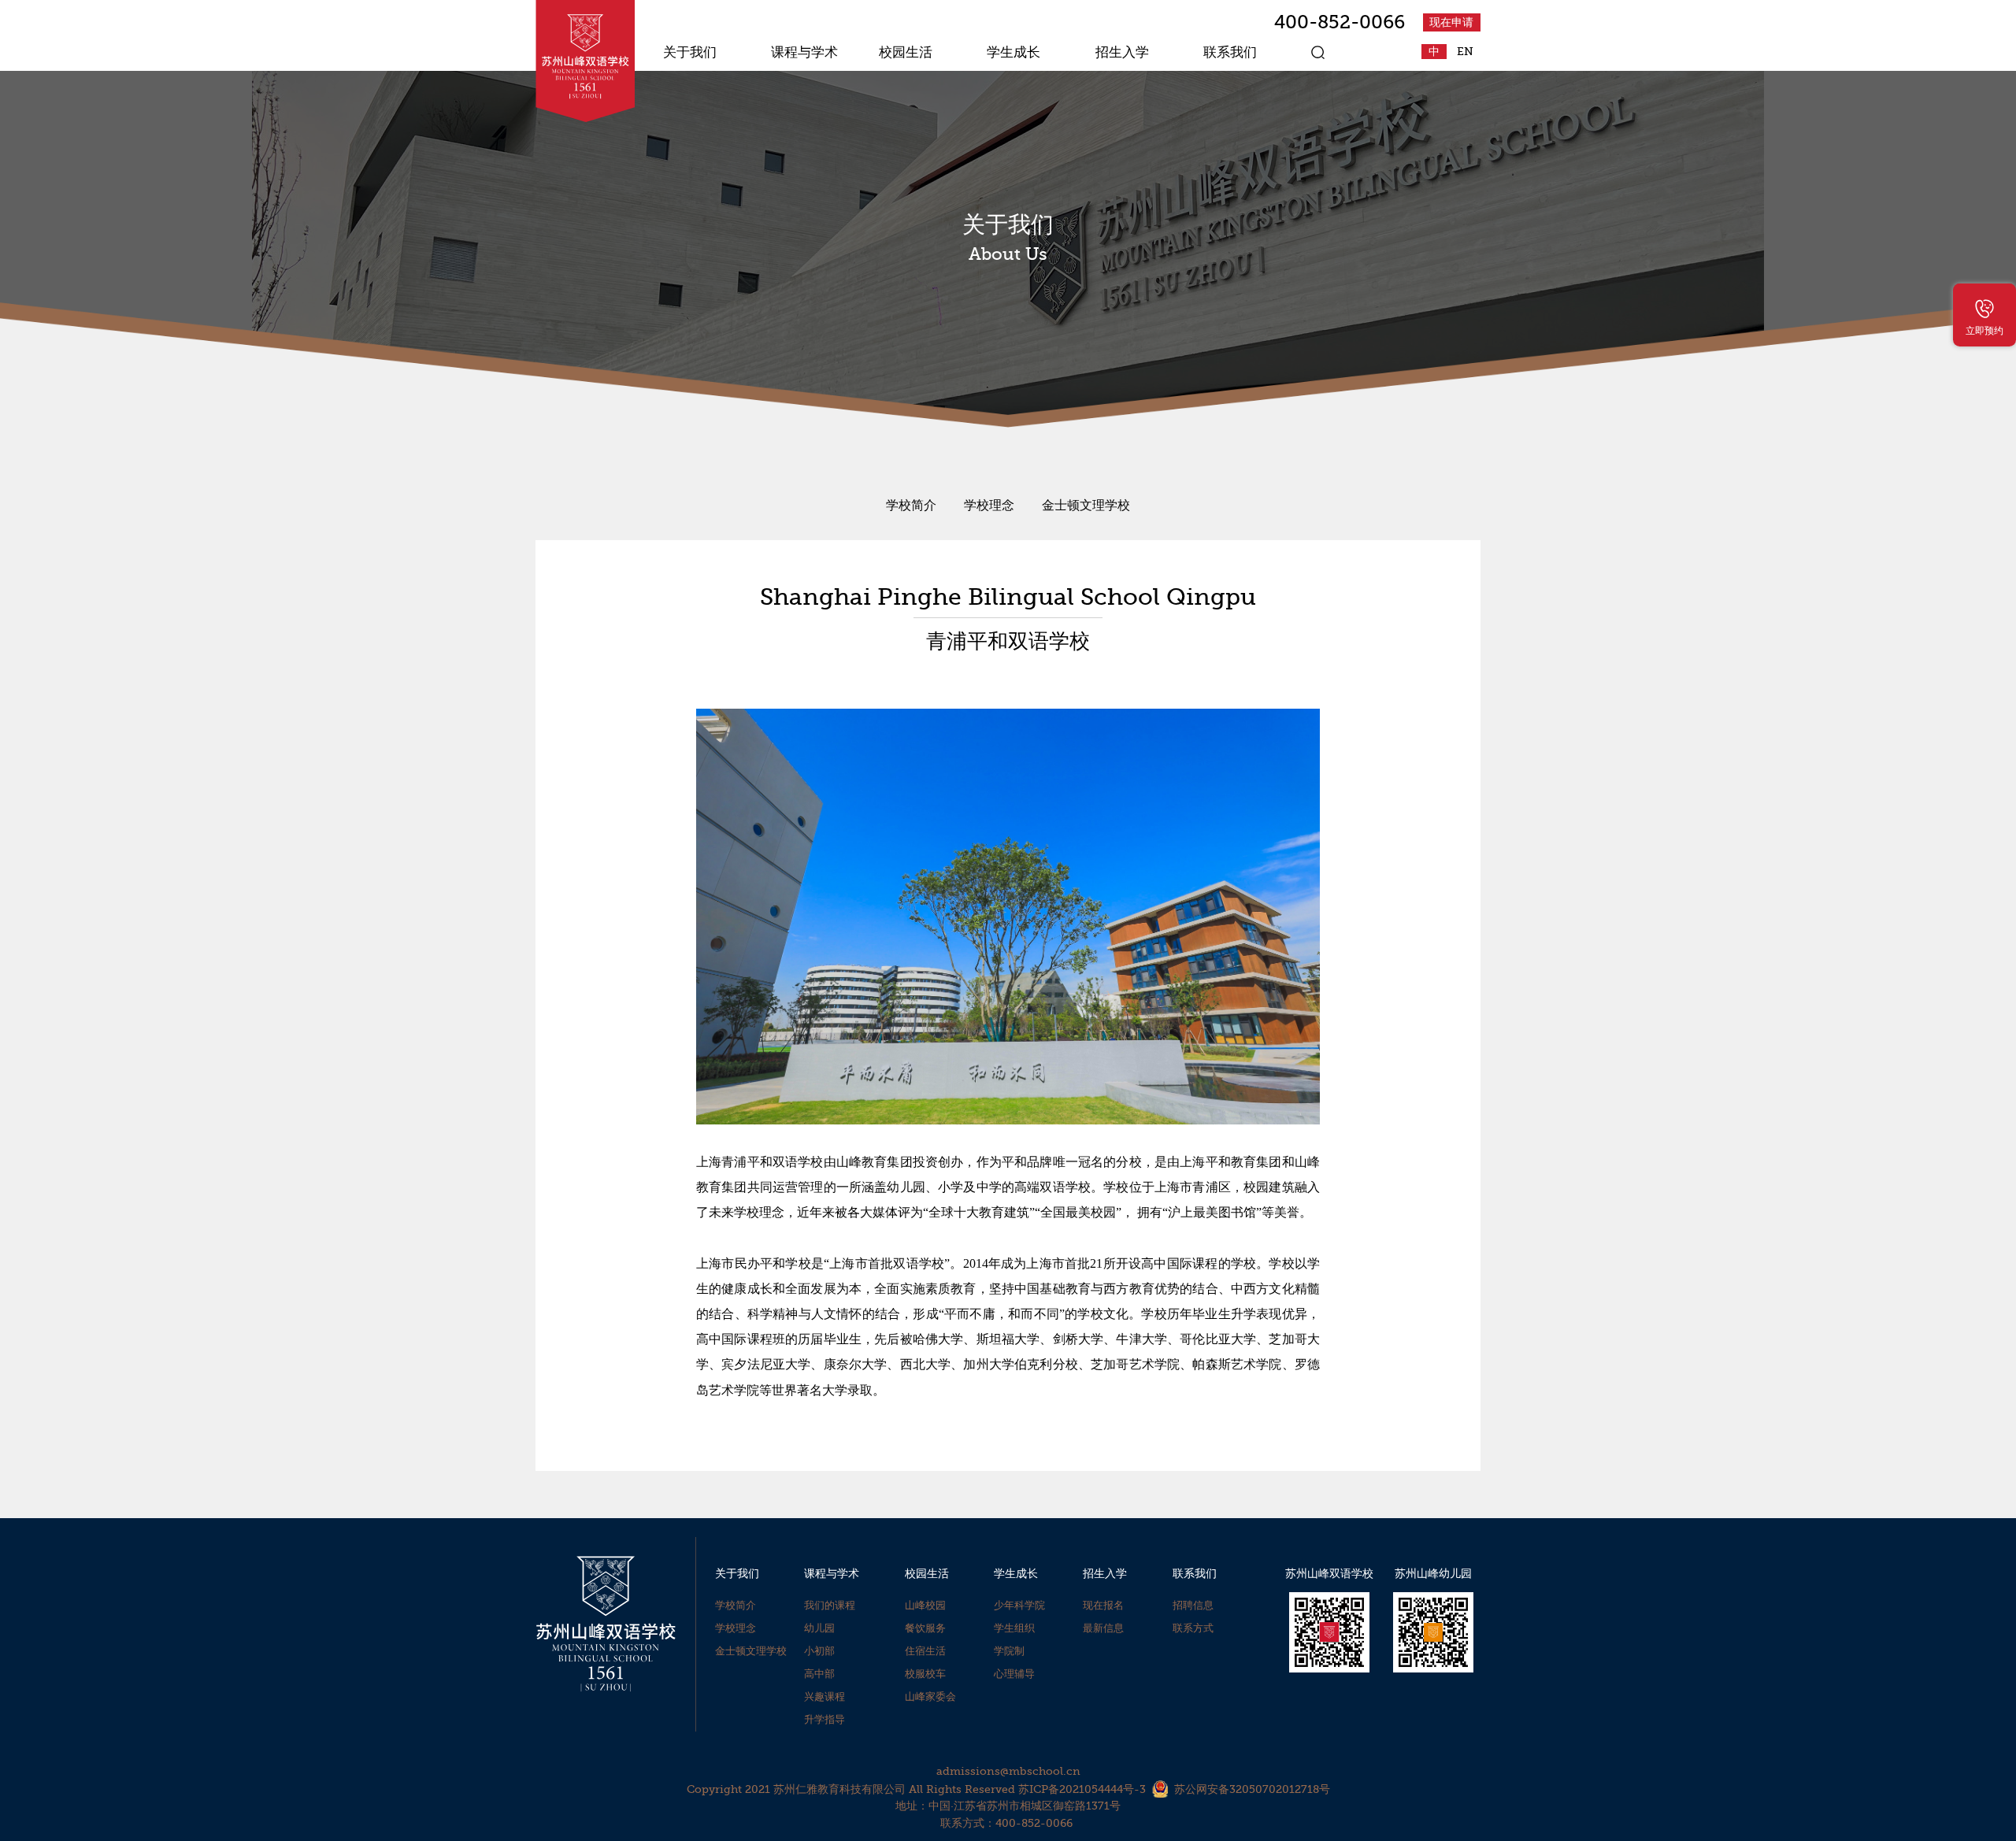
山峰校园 (925, 1605)
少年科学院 (1019, 1605)
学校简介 (911, 506)
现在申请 (1451, 22)
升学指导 (825, 1719)
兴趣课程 (825, 1697)
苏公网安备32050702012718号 (1252, 1789)
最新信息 (1103, 1628)
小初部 (819, 1651)
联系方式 (1193, 1628)
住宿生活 (925, 1651)
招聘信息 (1193, 1605)
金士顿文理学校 (1086, 506)
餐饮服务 (925, 1628)
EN (1465, 52)
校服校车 (925, 1674)
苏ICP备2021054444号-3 (1082, 1789)
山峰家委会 (930, 1697)
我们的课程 (830, 1605)
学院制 (1009, 1651)
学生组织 (1014, 1628)
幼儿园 (819, 1628)
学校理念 (989, 506)
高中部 (819, 1674)
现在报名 (1103, 1605)
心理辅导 (1014, 1674)
